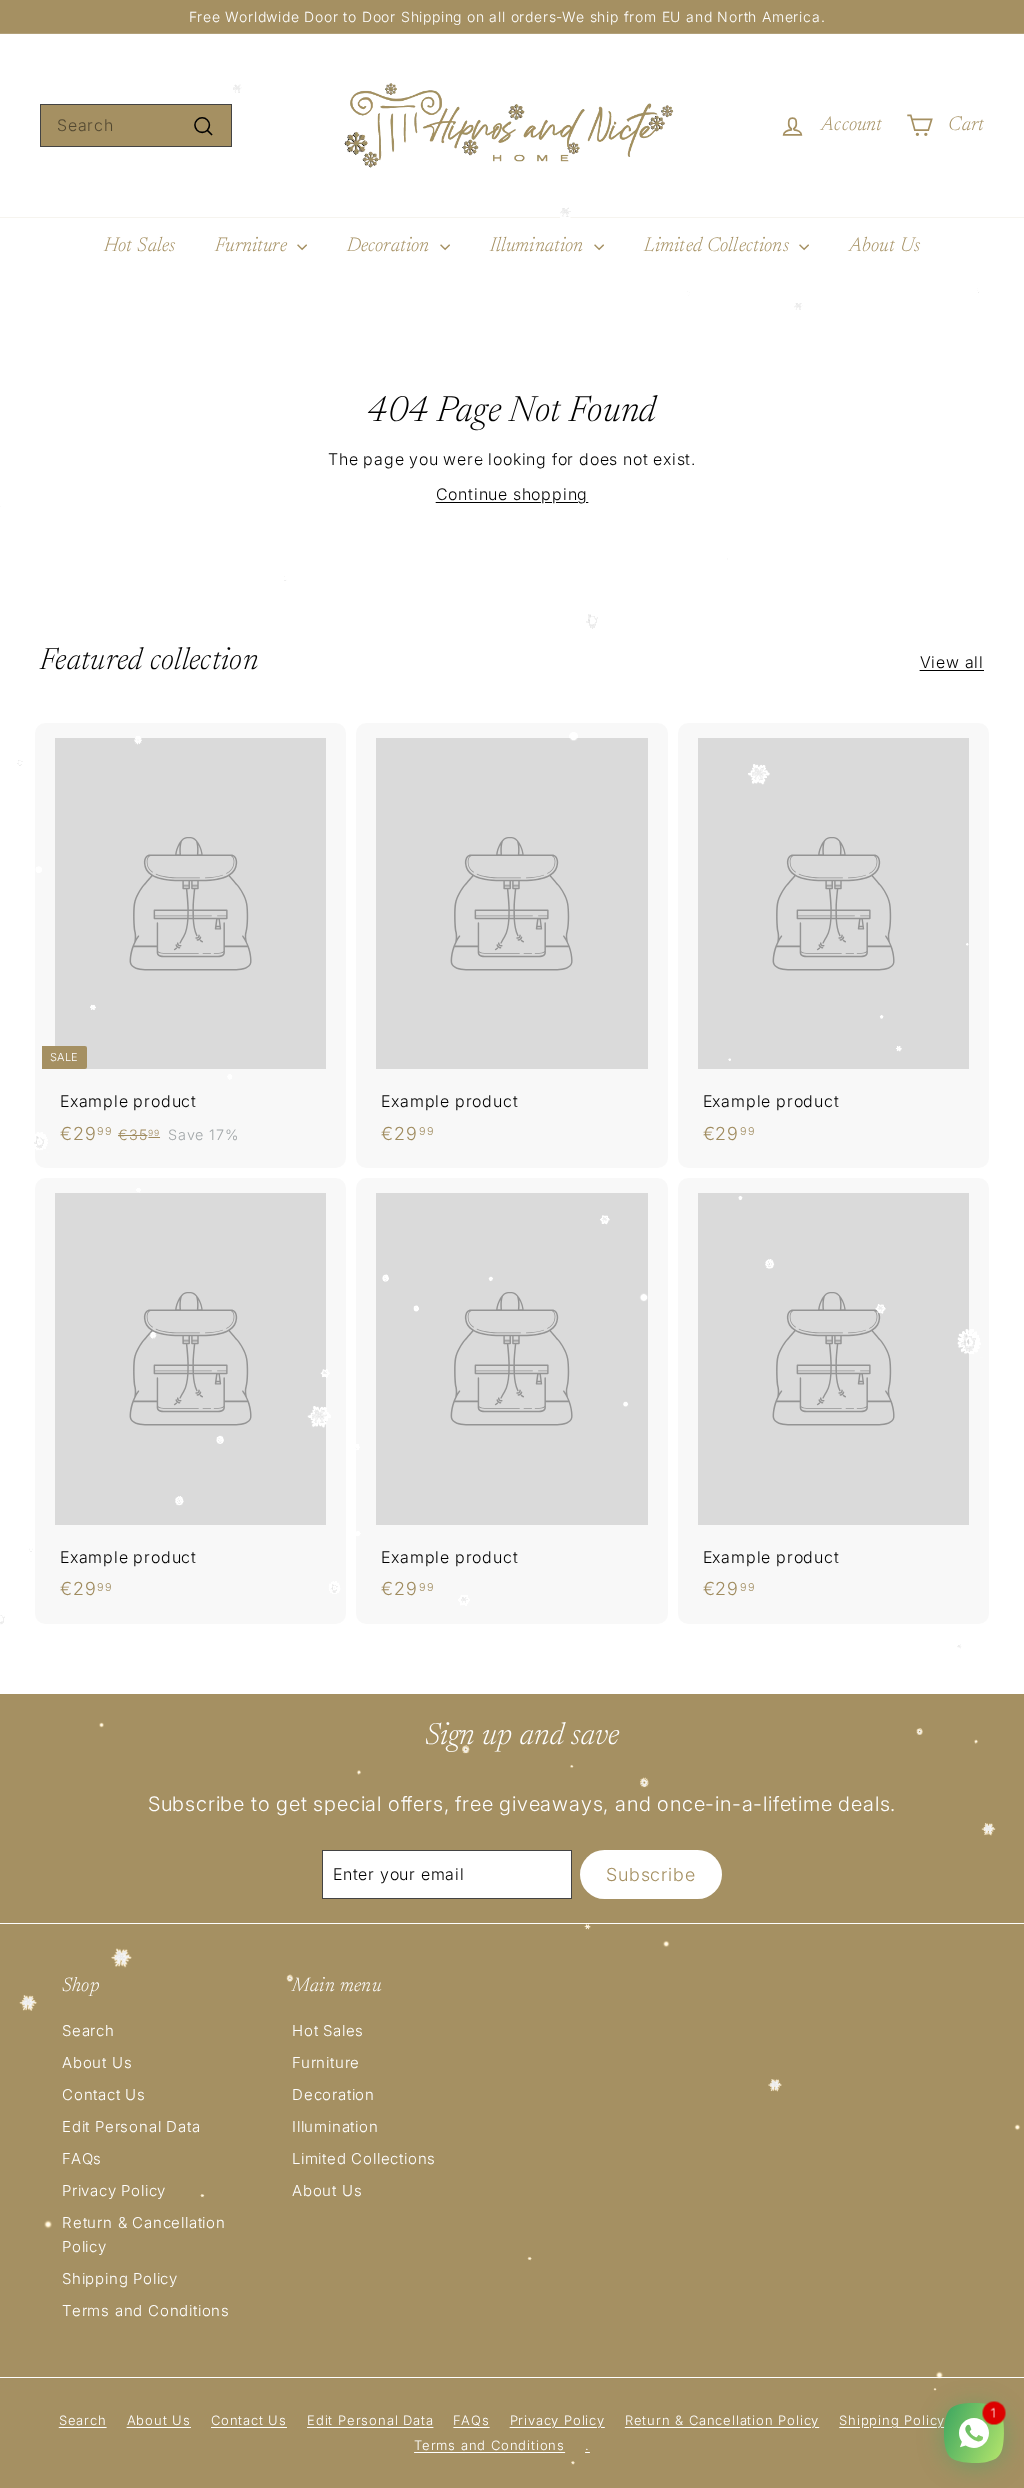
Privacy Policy (114, 2190)
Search (88, 2030)
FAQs (82, 2158)
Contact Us (104, 2094)
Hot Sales (139, 246)
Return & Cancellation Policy (144, 2234)
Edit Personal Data (131, 2126)
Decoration (391, 246)
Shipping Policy (120, 2278)
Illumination (539, 246)
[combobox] (136, 126)
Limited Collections (719, 246)
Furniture (253, 246)
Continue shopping (512, 494)
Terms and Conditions (146, 2310)
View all (952, 662)
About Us (884, 246)
